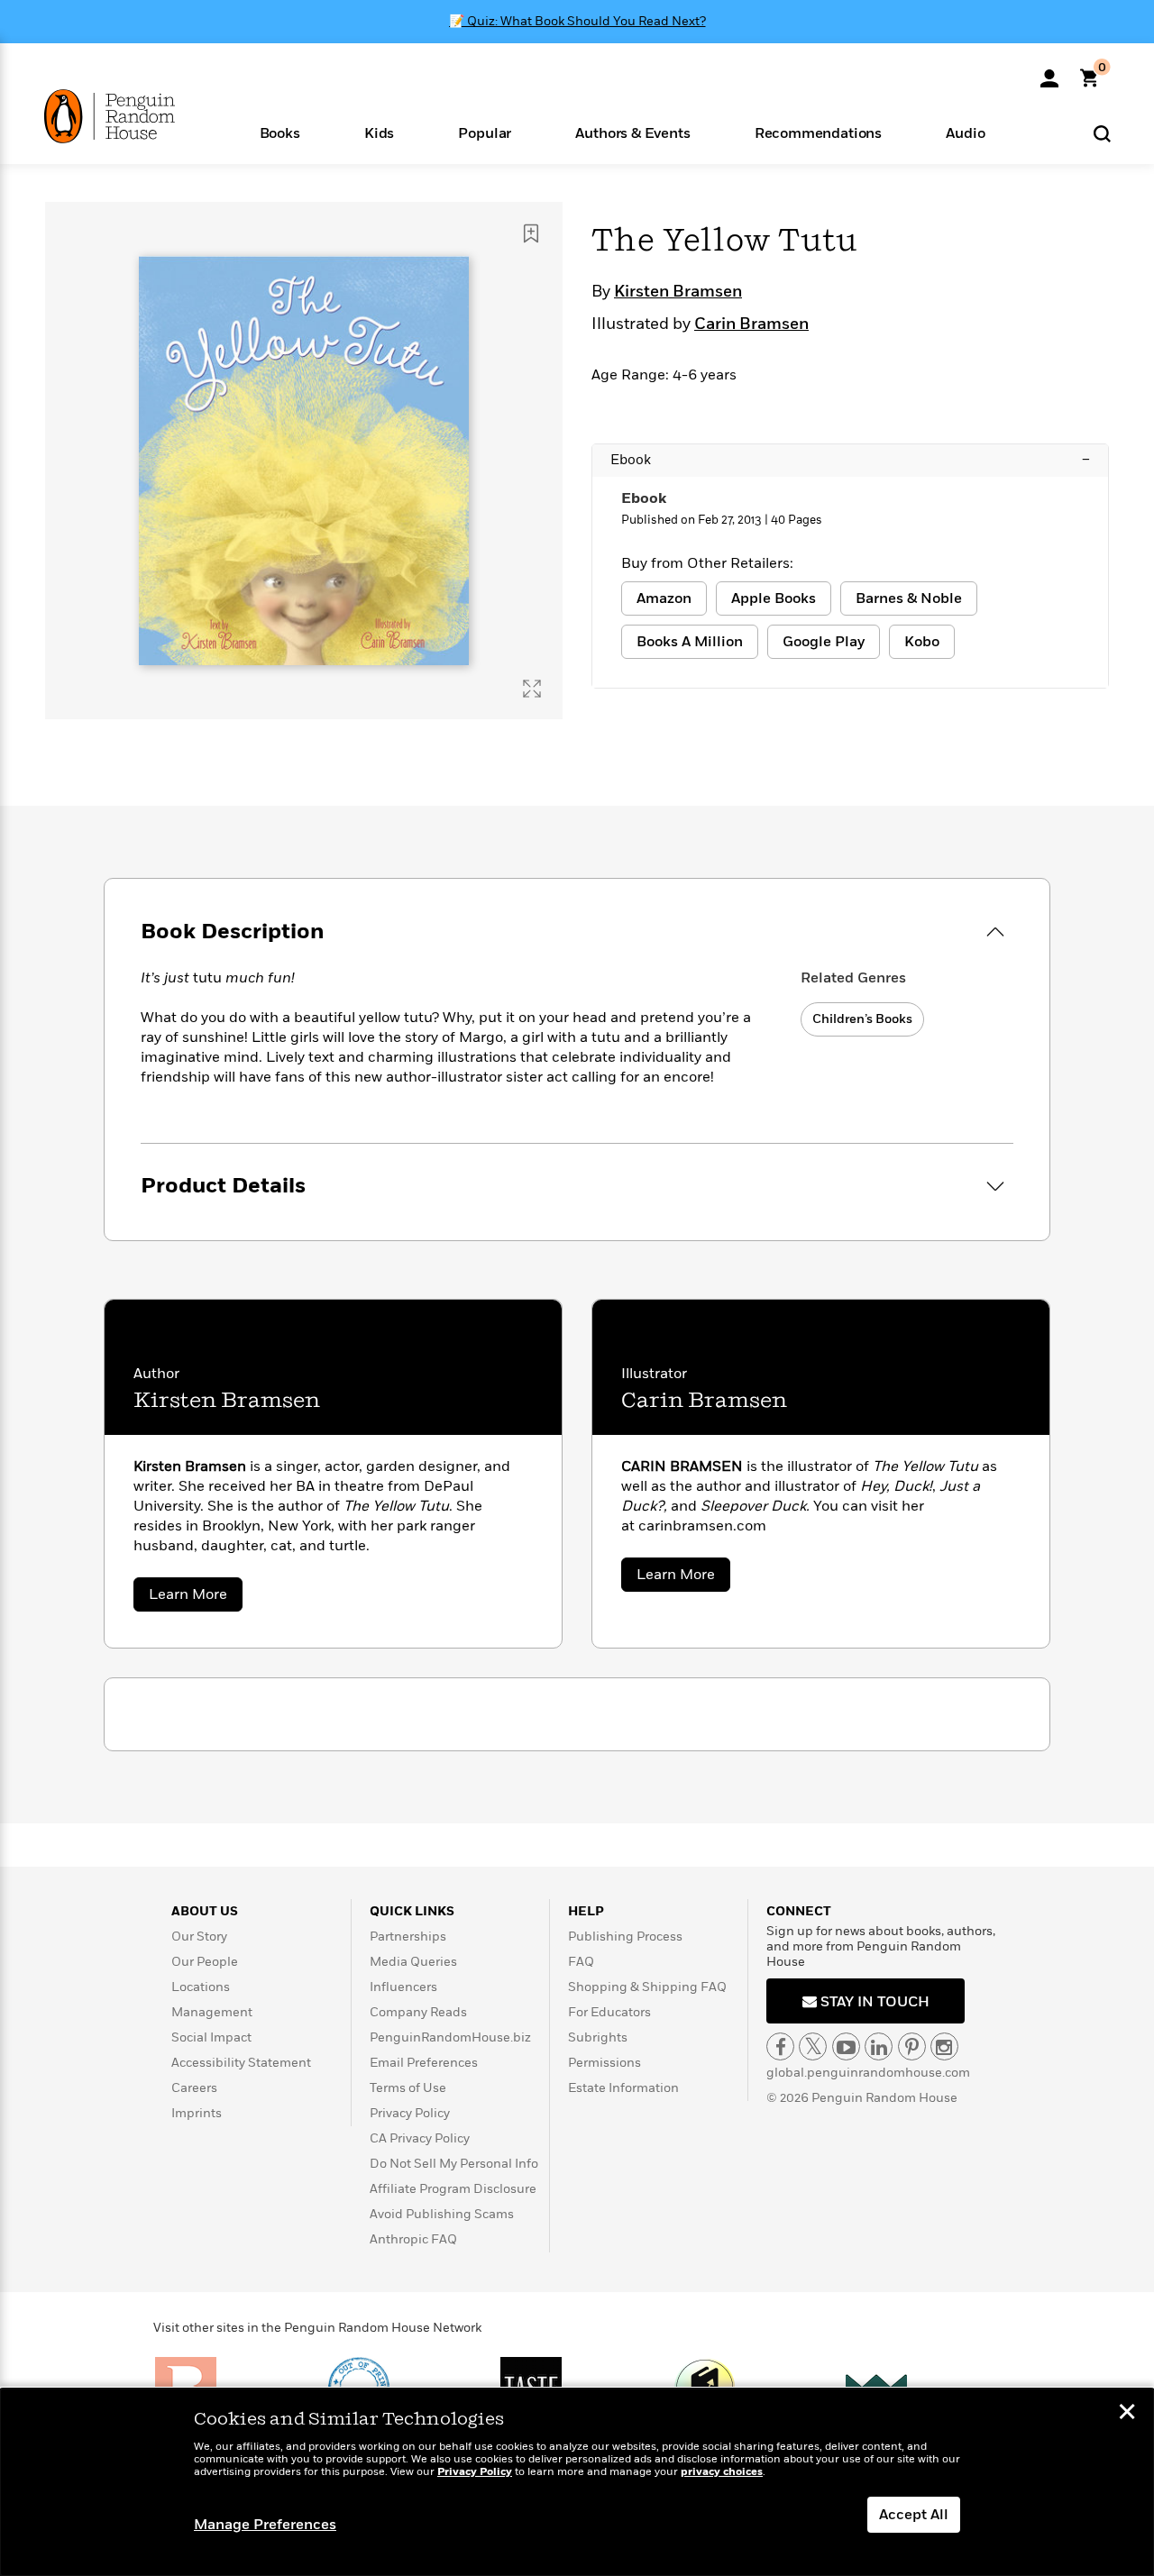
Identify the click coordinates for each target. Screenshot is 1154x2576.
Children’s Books (862, 1019)
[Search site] (1102, 133)
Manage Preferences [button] (265, 2525)
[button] (279, 132)
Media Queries (413, 1962)
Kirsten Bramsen (678, 292)
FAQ (581, 1962)
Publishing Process (625, 1937)
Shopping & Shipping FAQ (647, 1987)
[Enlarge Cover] (532, 689)
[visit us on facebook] (780, 2046)
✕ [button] (1127, 2414)
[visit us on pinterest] (912, 2046)
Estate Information (623, 2088)
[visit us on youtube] (846, 2046)
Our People (205, 1962)
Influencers (403, 1987)
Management (212, 2012)
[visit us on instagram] (944, 2046)
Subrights (598, 2037)
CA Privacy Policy (420, 2138)
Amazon (664, 598)
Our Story (199, 1937)
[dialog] (577, 2482)
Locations (201, 1987)
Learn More (196, 1598)
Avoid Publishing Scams (442, 2214)
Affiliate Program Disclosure (453, 2189)
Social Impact (211, 2037)
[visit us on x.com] (813, 2046)
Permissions (604, 2063)
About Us (205, 1911)
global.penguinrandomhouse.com (868, 2073)
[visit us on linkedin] (879, 2046)
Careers (194, 2088)
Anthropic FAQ (413, 2239)
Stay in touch (873, 2002)
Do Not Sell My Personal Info (454, 2164)
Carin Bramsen (751, 324)
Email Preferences (424, 2063)
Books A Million (690, 642)
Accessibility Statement (241, 2063)
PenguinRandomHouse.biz (450, 2037)
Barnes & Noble (909, 598)
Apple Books (774, 598)
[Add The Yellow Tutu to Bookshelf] (531, 233)
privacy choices (722, 2472)
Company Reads (418, 2012)
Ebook (850, 460)
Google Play (824, 642)
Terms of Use (408, 2088)
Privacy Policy (410, 2113)
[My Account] (1049, 72)
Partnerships (408, 1937)
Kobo (922, 642)
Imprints (197, 2113)
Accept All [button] (914, 2515)
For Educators (609, 2012)
